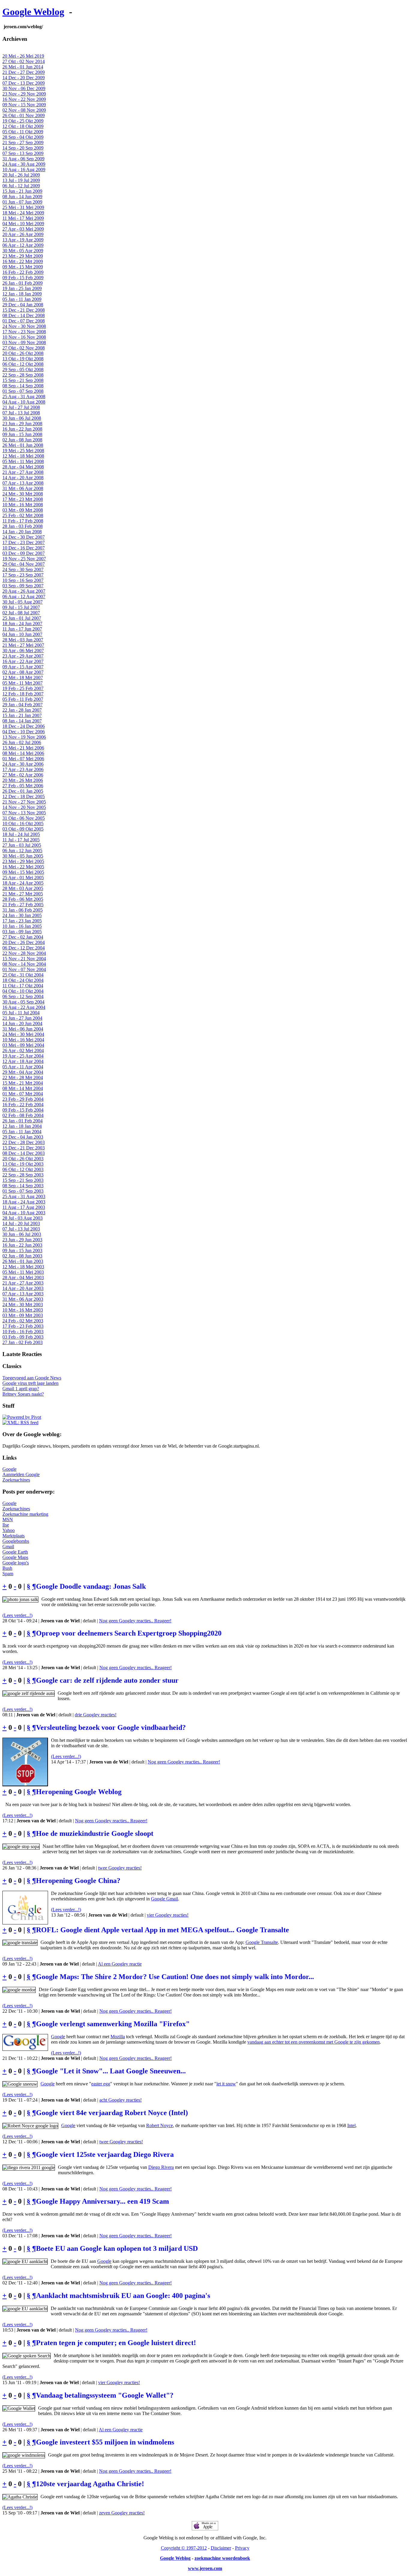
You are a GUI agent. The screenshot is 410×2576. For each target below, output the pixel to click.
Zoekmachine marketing (25, 1514)
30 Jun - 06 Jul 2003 (22, 1234)
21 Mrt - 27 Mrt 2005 (23, 894)
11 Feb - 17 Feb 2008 (23, 521)
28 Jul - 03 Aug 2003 (23, 1218)
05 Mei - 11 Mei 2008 (23, 461)
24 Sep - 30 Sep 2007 (23, 569)
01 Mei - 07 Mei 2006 (23, 759)
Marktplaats (14, 1536)
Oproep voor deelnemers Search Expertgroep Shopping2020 (129, 1633)
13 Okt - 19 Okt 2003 (23, 1164)
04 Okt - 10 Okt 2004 (23, 991)
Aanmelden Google (21, 1474)
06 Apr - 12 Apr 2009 (23, 245)
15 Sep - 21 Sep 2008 (23, 380)
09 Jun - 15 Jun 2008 (22, 434)
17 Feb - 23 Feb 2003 (23, 1326)
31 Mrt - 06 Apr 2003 (23, 1299)
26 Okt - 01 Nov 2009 (24, 115)
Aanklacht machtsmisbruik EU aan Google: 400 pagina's (123, 2296)
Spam (8, 1574)
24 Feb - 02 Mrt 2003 (23, 1321)
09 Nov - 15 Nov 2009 (24, 105)
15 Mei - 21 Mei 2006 (23, 748)
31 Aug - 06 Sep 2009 (23, 159)
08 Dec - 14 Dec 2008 (24, 315)
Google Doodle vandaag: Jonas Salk (91, 1586)
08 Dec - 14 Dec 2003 (24, 1153)
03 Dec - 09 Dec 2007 (24, 553)
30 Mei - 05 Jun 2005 (23, 856)
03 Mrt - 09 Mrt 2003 (23, 1315)
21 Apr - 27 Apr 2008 (23, 472)
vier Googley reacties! (168, 1915)
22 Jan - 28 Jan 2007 (22, 710)
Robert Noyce (160, 2125)
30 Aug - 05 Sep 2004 (23, 1002)
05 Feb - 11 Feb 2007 (23, 699)
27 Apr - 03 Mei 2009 (23, 229)
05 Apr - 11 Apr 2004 (23, 1067)
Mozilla (118, 2037)
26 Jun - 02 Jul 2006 (22, 742)
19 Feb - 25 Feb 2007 (23, 688)
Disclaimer (221, 2548)
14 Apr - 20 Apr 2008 (23, 478)
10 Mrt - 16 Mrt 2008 (23, 505)
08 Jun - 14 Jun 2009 (22, 197)
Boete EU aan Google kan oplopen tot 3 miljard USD (117, 2248)
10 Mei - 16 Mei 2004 (23, 1040)
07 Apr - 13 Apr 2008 (23, 483)
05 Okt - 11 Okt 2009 (23, 132)
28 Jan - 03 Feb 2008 (23, 526)
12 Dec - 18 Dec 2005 (24, 796)
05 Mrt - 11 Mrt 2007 (23, 683)
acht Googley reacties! (121, 2100)
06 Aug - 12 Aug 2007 (24, 596)
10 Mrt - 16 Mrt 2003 (23, 1310)
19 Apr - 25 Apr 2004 (23, 1056)
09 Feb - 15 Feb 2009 (23, 278)
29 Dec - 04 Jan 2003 (23, 1137)
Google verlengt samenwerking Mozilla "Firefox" (113, 2024)
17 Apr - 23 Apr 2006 (23, 769)
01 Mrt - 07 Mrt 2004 (23, 1094)
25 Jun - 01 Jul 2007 (22, 618)
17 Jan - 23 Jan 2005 (22, 921)
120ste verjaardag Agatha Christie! (90, 2484)
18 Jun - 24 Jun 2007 (22, 624)
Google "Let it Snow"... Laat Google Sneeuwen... (111, 2071)
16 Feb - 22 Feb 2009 (23, 272)
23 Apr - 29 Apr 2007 (23, 656)
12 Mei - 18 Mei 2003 (23, 1267)
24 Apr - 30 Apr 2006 (23, 764)
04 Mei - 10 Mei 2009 (23, 224)
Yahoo (9, 1530)
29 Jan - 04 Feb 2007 (23, 705)
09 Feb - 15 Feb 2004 (23, 1110)
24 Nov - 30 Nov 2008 (24, 326)
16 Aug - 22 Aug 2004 (24, 1007)
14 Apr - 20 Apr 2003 (23, 1288)
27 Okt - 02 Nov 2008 (24, 348)
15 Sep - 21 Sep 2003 (23, 1180)
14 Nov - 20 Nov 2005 (24, 807)
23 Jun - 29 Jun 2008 (22, 424)
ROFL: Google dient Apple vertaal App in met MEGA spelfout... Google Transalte (163, 1930)
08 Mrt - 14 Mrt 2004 (23, 1088)
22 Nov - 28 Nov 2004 (24, 953)
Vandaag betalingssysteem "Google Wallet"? (105, 2395)
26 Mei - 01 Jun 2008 (23, 445)
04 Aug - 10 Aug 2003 (24, 1213)
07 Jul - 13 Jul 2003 (21, 1229)
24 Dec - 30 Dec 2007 (24, 537)
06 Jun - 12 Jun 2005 (22, 851)
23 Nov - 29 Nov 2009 (24, 94)
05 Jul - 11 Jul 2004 (21, 1013)
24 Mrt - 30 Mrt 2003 (23, 1305)
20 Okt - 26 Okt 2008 (23, 353)
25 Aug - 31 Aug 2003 (24, 1196)
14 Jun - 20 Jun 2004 (22, 1023)
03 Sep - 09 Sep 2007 (23, 586)
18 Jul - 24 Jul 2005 (21, 834)
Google (9, 1469)
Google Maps (15, 1557)
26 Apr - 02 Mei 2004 (23, 1050)
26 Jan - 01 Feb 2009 (23, 283)
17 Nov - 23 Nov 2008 (24, 332)
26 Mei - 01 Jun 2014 (23, 67)
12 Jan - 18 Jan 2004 (22, 1126)
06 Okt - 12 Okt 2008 (23, 364)
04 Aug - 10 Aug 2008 (24, 402)
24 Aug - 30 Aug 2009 (24, 164)
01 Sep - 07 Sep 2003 (23, 1191)
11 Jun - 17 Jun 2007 (22, 629)
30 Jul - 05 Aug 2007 (23, 602)
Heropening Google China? (78, 1881)
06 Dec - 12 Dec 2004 (24, 948)
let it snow (226, 2084)
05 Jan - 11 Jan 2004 (22, 1132)
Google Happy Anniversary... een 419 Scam (102, 2201)
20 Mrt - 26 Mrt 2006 (23, 780)
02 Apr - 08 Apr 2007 (23, 672)
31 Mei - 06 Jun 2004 (23, 1029)
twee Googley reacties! (120, 1868)
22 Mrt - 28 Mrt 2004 (23, 1078)
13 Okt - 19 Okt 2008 (23, 359)
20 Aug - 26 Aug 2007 (24, 591)
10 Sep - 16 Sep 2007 (23, 580)
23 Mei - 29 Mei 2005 (23, 861)
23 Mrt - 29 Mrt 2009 (23, 256)
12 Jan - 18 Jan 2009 (22, 294)
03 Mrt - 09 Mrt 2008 (23, 510)
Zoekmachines (16, 1480)
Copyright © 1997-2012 (184, 2548)
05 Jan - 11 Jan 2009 (22, 299)
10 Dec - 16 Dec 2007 (24, 548)
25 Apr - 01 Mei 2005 (23, 878)
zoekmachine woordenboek (222, 2558)
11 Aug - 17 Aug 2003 (24, 1207)
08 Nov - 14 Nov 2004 (24, 964)
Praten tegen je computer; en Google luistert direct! (116, 2343)
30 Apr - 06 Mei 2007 (23, 651)
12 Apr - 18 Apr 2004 (23, 1061)
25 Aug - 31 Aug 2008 (24, 397)
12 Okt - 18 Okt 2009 (23, 126)
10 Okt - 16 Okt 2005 (23, 823)
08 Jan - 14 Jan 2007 (22, 721)
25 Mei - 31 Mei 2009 (23, 207)
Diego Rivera (161, 2167)
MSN (8, 1520)
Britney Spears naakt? (23, 1394)
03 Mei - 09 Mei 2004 (23, 1045)
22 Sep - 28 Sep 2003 (23, 1175)
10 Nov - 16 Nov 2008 (24, 337)
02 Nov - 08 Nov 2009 (24, 110)
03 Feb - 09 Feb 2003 (23, 1337)
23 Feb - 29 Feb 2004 (23, 1099)
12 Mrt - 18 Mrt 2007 (23, 678)
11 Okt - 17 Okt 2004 (23, 986)
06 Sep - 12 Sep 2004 (23, 996)
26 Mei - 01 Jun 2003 (23, 1261)
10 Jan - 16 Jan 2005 (22, 926)
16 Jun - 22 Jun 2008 (22, 429)
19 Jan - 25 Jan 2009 (22, 288)
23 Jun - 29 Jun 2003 (22, 1240)
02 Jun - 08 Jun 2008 (22, 440)
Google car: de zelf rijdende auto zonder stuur (107, 1680)
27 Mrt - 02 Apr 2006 (23, 775)
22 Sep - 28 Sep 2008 (23, 375)
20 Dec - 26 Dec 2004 (24, 942)
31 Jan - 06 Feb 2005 (23, 910)
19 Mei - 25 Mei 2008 (23, 451)
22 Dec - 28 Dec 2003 (24, 1142)
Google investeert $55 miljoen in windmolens (105, 2442)
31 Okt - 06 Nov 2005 (24, 818)
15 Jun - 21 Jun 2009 (22, 191)
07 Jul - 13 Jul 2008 (21, 413)
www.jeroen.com (205, 2568)
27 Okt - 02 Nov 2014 (24, 61)
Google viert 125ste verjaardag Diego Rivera (105, 2154)
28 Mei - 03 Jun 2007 (23, 640)
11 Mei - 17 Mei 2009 (23, 218)
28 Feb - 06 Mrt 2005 (23, 899)
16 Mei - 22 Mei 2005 (23, 867)
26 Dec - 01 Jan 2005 (23, 791)
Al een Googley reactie (120, 1964)
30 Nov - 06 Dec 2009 (24, 88)
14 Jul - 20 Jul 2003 (21, 1223)
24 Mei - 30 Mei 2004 (23, 1034)
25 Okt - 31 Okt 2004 (23, 975)
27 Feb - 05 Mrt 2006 (23, 786)
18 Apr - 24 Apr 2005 (23, 883)
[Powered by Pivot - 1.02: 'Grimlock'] (22, 1417)
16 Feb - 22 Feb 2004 (23, 1105)
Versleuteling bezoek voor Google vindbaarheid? (111, 1727)
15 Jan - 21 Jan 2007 (22, 715)
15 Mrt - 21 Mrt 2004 (23, 1083)
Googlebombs (16, 1541)
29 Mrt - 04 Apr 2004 (23, 1072)
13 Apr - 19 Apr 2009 (23, 240)
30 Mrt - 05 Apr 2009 (23, 251)
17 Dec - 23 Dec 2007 (24, 542)
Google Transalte (262, 1942)
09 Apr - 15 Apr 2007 (23, 667)
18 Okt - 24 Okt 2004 (23, 980)
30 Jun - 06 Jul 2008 (22, 418)
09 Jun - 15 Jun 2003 (22, 1250)
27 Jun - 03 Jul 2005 (22, 845)
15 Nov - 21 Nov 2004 (24, 959)
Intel (351, 2125)
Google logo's (16, 1563)
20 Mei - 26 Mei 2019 (23, 56)
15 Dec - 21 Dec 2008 (24, 310)
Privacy (242, 2548)
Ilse (6, 1525)
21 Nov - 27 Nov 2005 (24, 802)
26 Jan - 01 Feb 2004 (23, 1121)
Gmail (8, 1547)
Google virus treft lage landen (30, 1383)
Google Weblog (33, 12)
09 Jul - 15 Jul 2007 (21, 607)
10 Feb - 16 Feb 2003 (23, 1332)
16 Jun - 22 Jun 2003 (22, 1245)
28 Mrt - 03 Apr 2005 (23, 888)
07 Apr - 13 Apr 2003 (23, 1294)
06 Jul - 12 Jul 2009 (21, 186)
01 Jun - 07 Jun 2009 (22, 202)
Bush (7, 1568)
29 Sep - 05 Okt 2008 (23, 369)
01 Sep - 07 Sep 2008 (23, 391)
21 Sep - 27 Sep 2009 (23, 142)
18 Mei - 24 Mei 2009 (23, 213)
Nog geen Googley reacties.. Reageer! (135, 1621)
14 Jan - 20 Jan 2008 (22, 532)
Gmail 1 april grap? (21, 1389)
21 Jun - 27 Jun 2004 (22, 1018)
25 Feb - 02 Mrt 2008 (23, 515)
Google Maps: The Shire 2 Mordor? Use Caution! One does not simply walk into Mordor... (175, 1977)
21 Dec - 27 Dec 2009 (24, 72)
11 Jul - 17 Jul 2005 (21, 840)
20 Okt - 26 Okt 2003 (23, 1159)
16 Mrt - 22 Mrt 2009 (23, 261)
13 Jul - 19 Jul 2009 (21, 180)
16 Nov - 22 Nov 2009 (24, 99)
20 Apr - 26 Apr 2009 (23, 234)
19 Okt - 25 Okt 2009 (23, 121)
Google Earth (15, 1552)
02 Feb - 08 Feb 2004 (23, 1115)
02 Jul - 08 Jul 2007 (21, 613)
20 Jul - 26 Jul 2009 (21, 175)
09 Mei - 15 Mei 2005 (23, 872)
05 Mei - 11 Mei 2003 (23, 1272)
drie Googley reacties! (96, 1715)
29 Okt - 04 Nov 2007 (24, 564)
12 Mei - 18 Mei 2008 (23, 456)
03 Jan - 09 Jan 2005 (22, 932)
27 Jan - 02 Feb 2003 (23, 1342)
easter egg (101, 2084)
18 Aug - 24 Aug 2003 (24, 1202)
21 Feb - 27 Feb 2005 (23, 905)
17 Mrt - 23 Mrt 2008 (23, 499)
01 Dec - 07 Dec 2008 (24, 321)
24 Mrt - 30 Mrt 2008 (23, 494)
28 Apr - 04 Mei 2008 (23, 467)
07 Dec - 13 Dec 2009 (24, 83)
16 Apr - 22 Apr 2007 (23, 661)
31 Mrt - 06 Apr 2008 (23, 488)
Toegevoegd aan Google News (32, 1378)
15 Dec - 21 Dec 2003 (24, 1148)
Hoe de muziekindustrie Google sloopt (95, 1833)
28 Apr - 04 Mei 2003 (23, 1277)
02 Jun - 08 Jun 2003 (22, 1256)
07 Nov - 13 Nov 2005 (24, 813)
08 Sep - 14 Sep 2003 (23, 1186)
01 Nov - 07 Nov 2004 (24, 969)
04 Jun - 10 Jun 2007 (22, 634)
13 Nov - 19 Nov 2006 (24, 737)
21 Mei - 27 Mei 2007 (23, 645)
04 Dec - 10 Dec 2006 (24, 732)
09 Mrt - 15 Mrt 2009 (23, 267)
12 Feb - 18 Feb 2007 (23, 694)
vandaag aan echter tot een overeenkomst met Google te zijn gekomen (314, 2042)
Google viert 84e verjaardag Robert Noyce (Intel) (112, 2113)
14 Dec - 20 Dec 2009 (24, 78)
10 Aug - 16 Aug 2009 (24, 170)
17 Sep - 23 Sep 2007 (23, 575)
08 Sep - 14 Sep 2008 (23, 386)
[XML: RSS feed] (20, 1423)
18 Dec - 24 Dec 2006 (24, 726)
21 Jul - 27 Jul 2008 (21, 407)
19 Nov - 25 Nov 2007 (24, 559)
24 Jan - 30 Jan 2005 (22, 915)
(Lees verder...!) (17, 1615)
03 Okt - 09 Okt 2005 (23, 829)
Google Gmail (164, 1899)
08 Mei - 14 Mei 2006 (23, 753)
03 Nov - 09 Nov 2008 (24, 342)
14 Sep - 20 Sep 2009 (23, 148)
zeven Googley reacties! (122, 2513)
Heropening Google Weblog (79, 1792)
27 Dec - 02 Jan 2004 (23, 937)
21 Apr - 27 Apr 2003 (23, 1283)
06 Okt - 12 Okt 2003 (23, 1169)
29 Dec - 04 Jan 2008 (23, 305)
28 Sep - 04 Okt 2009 (23, 137)
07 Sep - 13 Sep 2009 (23, 153)
